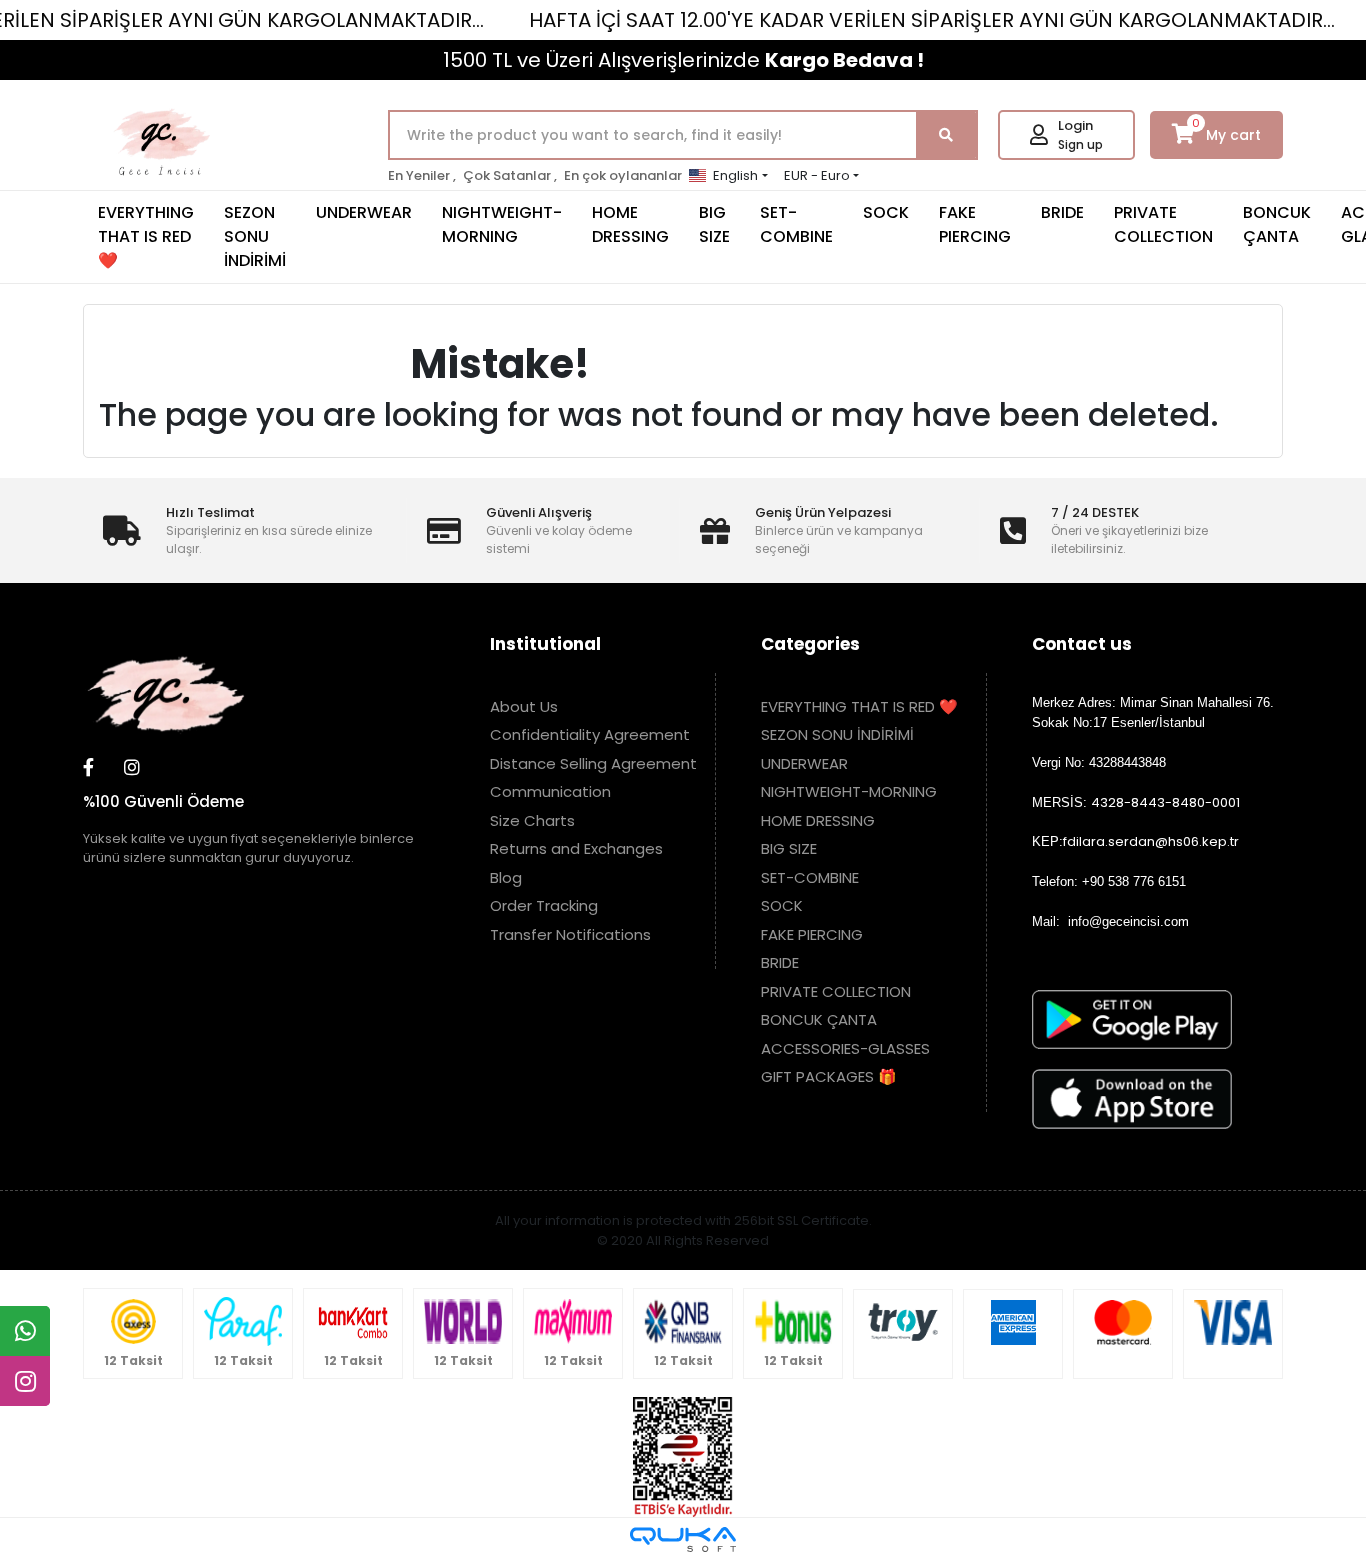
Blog (506, 877)
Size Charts (532, 820)
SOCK (886, 212)
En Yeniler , (422, 175)
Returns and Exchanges (576, 848)
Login (1075, 125)
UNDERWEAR (364, 212)
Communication (550, 791)
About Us (524, 706)
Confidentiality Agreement (590, 734)
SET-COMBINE (796, 224)
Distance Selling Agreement (593, 763)
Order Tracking (544, 905)
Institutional (545, 644)
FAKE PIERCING (975, 224)
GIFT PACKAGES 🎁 (829, 1076)
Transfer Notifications (570, 934)
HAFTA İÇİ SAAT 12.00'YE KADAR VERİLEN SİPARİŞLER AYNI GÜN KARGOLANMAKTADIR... (932, 20)
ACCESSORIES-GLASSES (845, 1048)
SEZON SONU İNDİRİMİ (255, 236)
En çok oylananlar (623, 175)
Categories (810, 644)
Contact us (1082, 644)
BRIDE (1062, 212)
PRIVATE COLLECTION (1163, 224)
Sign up (1080, 144)
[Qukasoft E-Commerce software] (683, 1539)
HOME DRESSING (630, 224)
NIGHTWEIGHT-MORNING (502, 224)
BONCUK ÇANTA (1277, 224)
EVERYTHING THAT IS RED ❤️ (146, 236)
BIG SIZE (714, 224)
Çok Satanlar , (510, 175)
